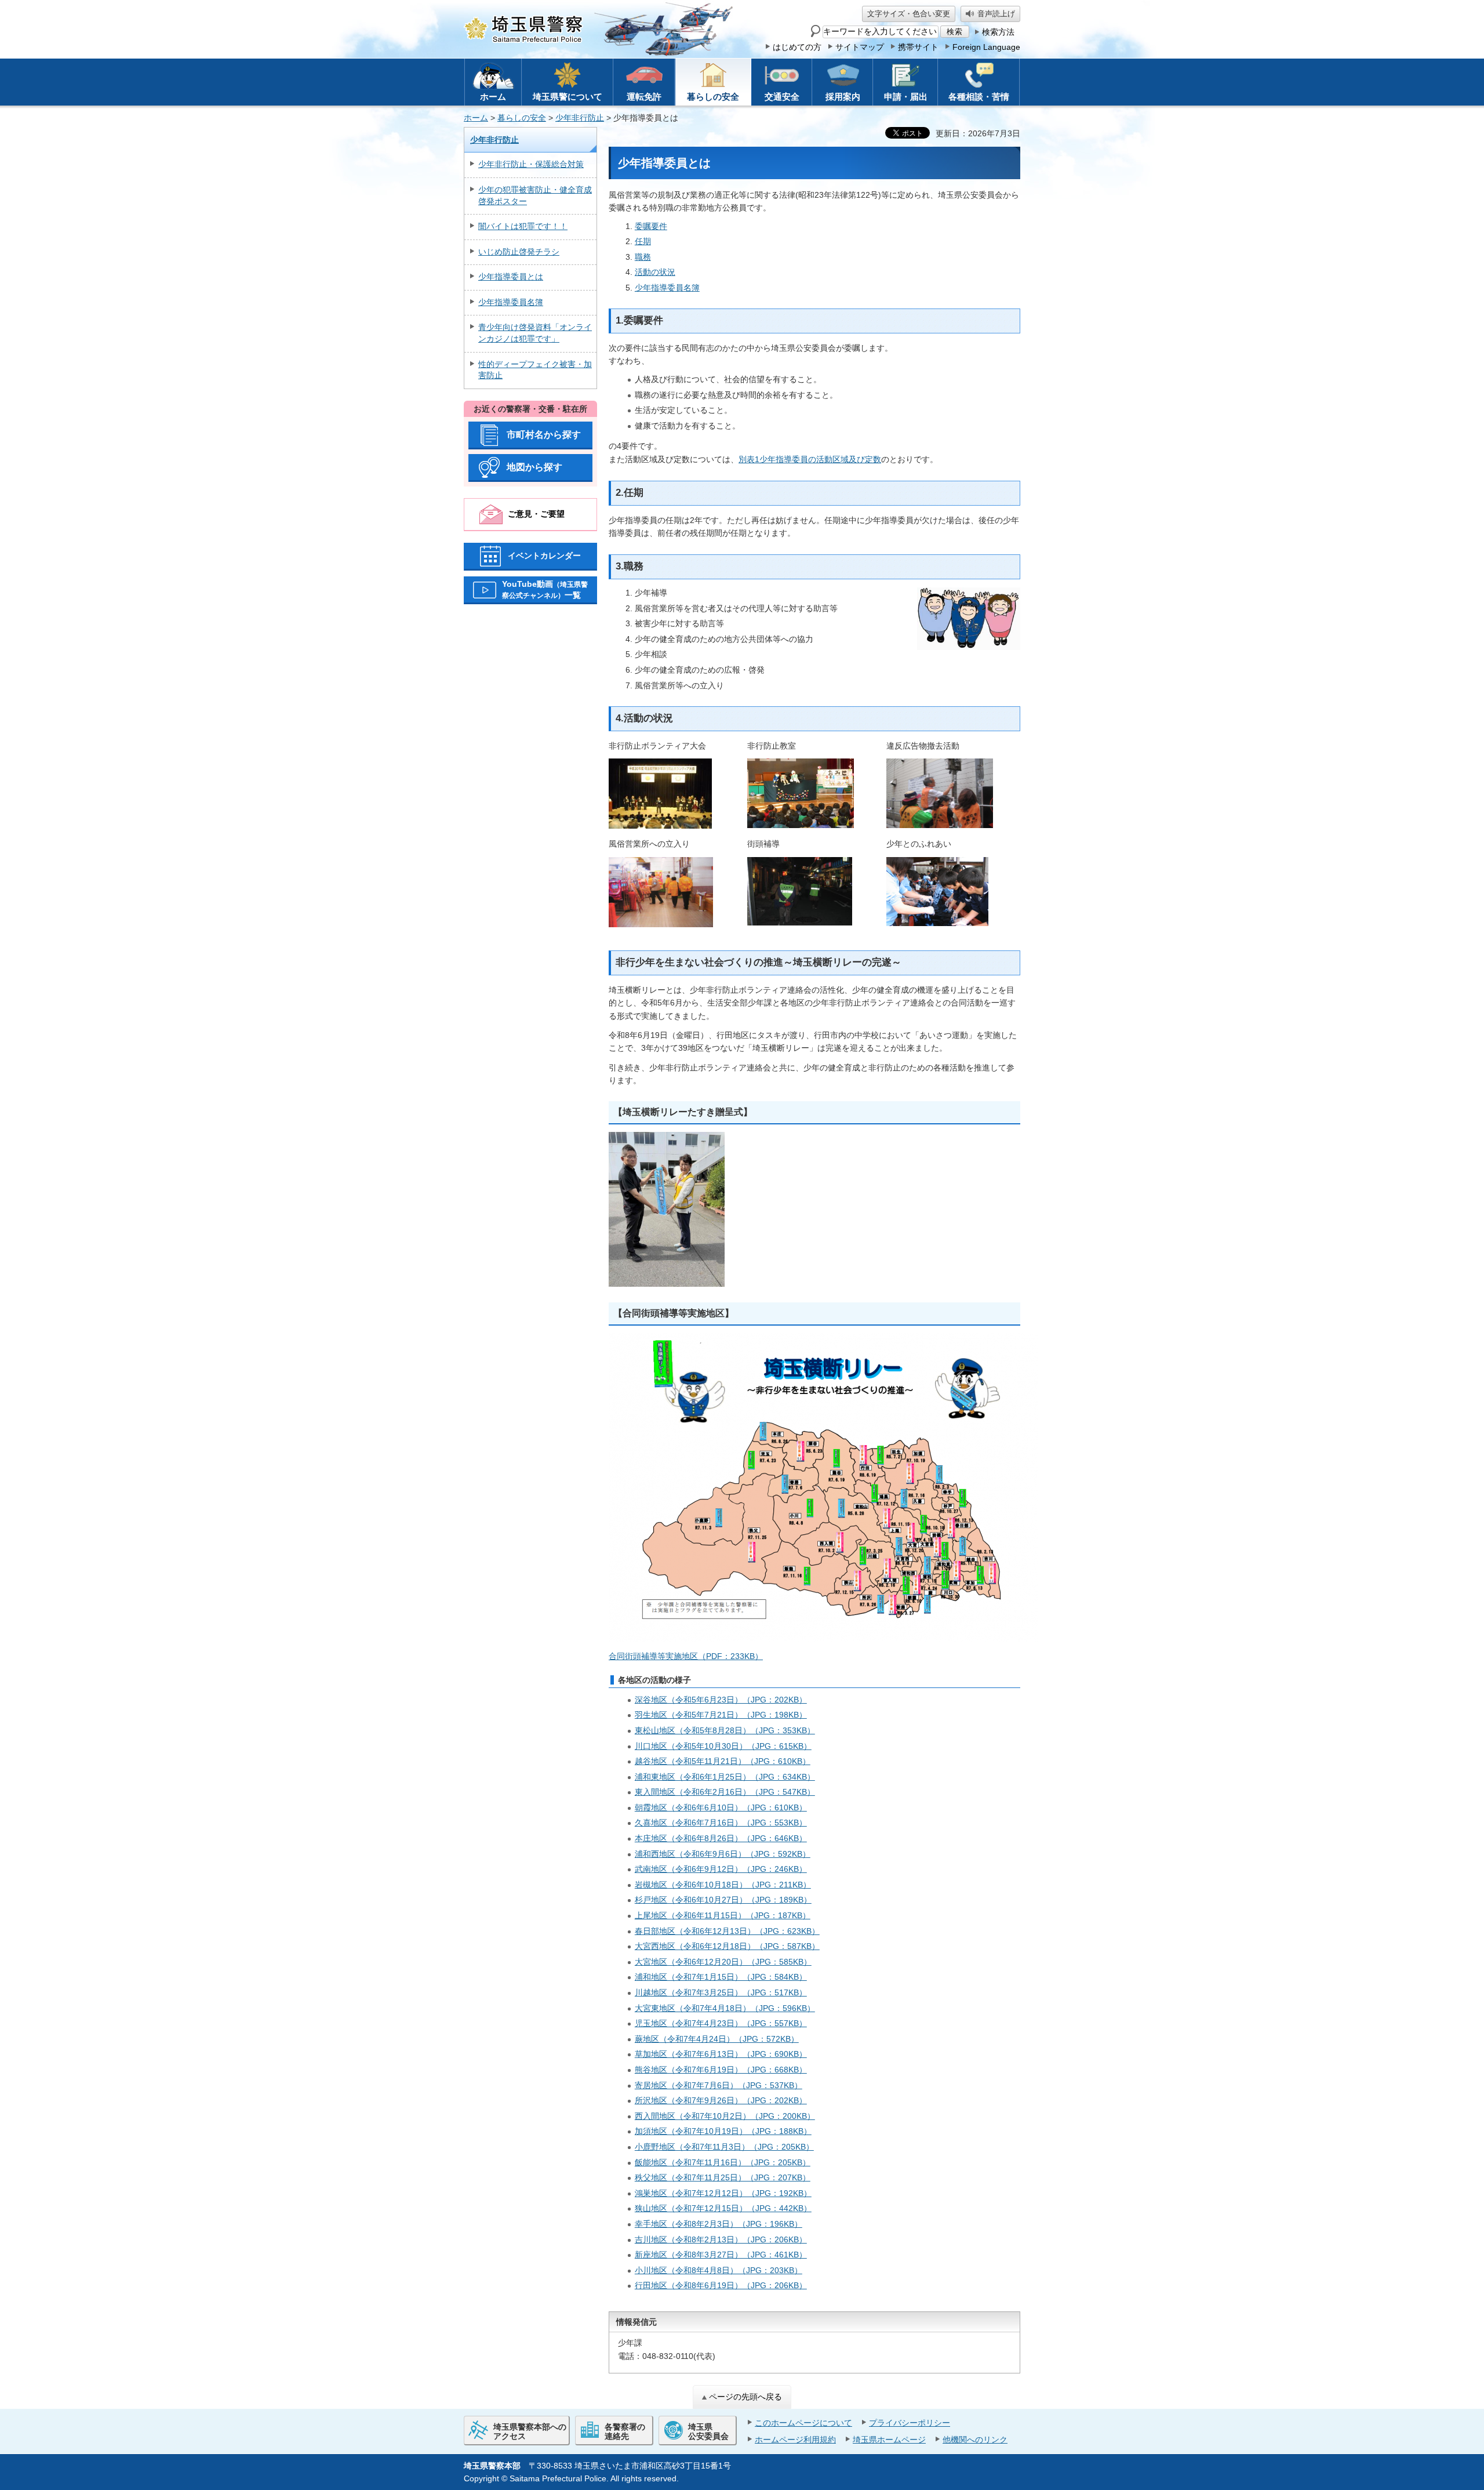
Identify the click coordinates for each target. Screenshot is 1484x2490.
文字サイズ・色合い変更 (909, 14)
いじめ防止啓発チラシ (519, 252)
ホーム (476, 118)
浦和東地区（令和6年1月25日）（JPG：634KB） (725, 1777)
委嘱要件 (651, 226)
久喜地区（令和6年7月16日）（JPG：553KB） (721, 1823)
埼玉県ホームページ (889, 2440)
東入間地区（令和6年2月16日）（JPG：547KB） (725, 1792)
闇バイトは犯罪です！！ (523, 226)
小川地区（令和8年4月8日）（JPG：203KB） (719, 2270)
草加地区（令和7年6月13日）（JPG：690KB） (721, 2054)
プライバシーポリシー (910, 2423)
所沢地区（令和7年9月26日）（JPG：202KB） (721, 2100)
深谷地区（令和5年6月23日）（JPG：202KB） (721, 1700)
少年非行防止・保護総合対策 (531, 164)
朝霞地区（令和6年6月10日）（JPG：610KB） (721, 1807)
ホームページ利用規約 (795, 2440)
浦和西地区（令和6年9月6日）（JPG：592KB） (723, 1854)
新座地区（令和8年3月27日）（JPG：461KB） (721, 2255)
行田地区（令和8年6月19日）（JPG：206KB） (721, 2285)
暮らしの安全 (522, 118)
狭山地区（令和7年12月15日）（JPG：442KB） (723, 2208)
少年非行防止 (580, 118)
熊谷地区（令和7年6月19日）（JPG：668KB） (721, 2070)
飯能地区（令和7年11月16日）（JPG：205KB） (723, 2162)
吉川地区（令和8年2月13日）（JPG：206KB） (721, 2239)
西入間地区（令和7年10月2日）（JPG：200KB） (725, 2116)
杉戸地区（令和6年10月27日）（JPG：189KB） (723, 1900)
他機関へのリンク (975, 2440)
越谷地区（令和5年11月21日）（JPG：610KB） (723, 1761)
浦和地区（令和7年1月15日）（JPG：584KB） (721, 1977)
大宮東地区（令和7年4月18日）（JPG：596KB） (725, 2008)
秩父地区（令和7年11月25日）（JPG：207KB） (723, 2177)
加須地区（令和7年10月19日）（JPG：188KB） (723, 2131)
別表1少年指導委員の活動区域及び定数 (810, 459)
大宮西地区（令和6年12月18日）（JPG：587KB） (727, 1946)
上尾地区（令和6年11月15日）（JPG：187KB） (723, 1915)
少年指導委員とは (511, 277)
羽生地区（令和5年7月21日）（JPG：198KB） (721, 1715)
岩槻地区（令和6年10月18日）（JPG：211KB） (723, 1885)
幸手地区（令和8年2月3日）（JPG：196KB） (719, 2224)
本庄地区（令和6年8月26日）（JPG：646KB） (721, 1838)
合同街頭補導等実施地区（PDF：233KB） (686, 1656)
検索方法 (998, 32)
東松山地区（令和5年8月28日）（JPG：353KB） (725, 1730)
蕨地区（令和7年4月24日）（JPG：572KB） (717, 2039)
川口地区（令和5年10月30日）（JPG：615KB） (723, 1746)
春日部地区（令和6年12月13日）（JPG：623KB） (727, 1931)
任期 (643, 241)
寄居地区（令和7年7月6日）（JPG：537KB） (719, 2085)
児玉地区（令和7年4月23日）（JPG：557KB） (721, 2023)
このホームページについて (803, 2423)
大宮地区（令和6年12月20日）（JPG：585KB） (723, 1962)
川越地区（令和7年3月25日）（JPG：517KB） (721, 1992)
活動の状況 (655, 272)
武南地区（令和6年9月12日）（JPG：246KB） (721, 1869)
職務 (643, 257)
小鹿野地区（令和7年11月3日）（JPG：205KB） (724, 2147)
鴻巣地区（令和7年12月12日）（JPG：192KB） (723, 2193)
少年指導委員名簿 (511, 302)
